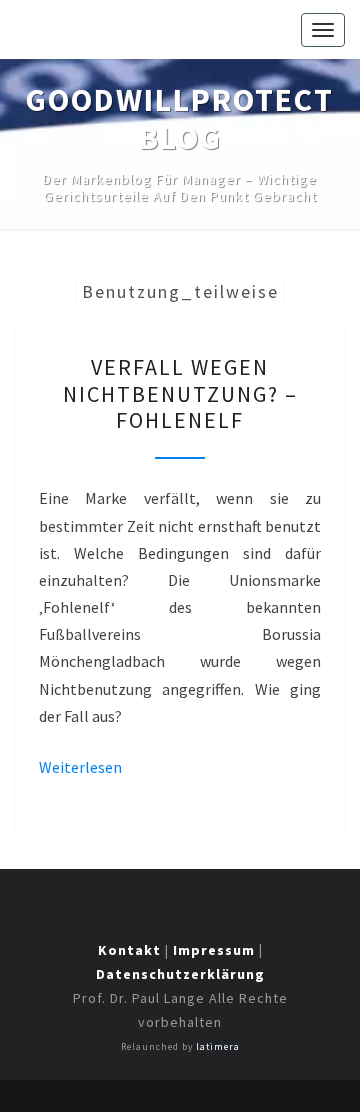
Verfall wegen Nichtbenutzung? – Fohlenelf (180, 393)
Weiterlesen (80, 767)
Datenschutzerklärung (180, 974)
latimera (218, 1047)
